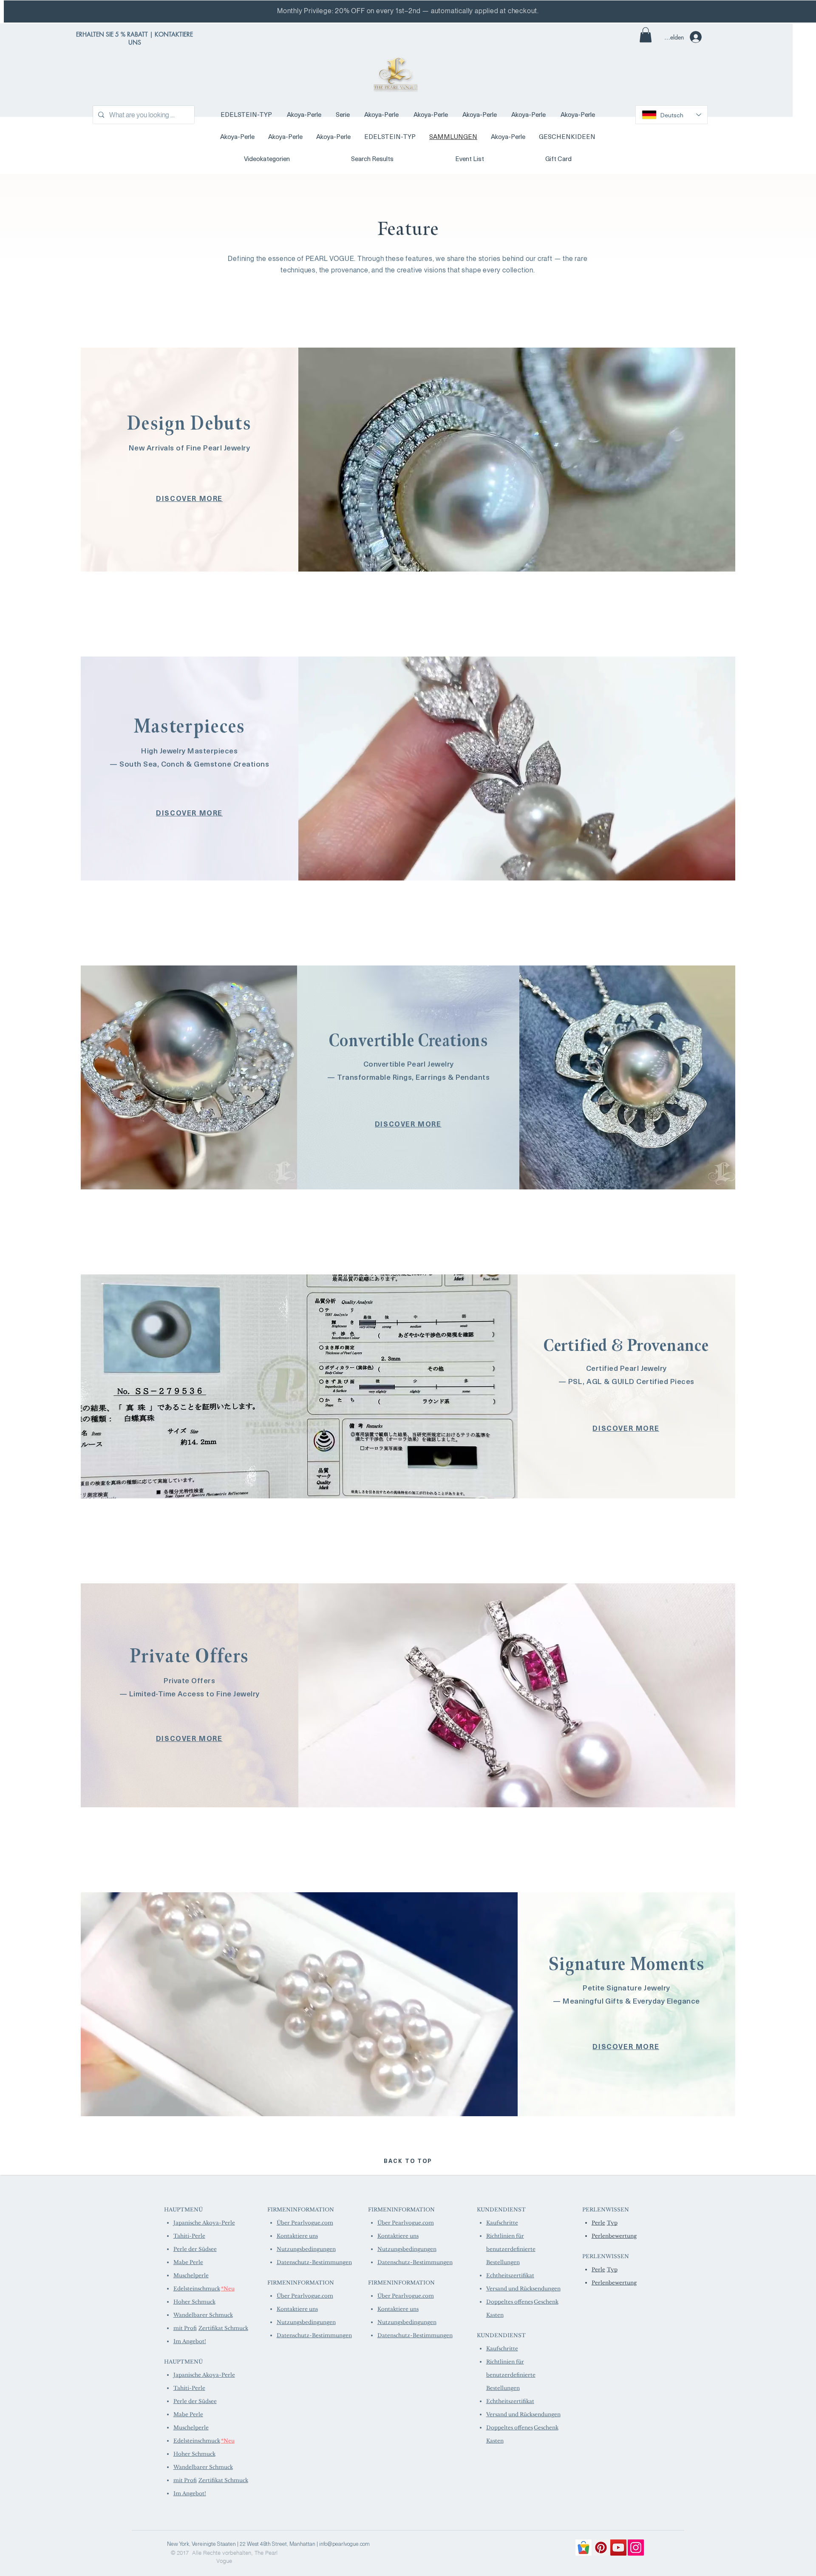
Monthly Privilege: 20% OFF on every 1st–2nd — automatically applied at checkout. (408, 11)
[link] (646, 35)
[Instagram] (636, 2548)
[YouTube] (618, 2548)
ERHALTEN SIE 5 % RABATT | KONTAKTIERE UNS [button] (135, 38)
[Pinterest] (601, 2548)
